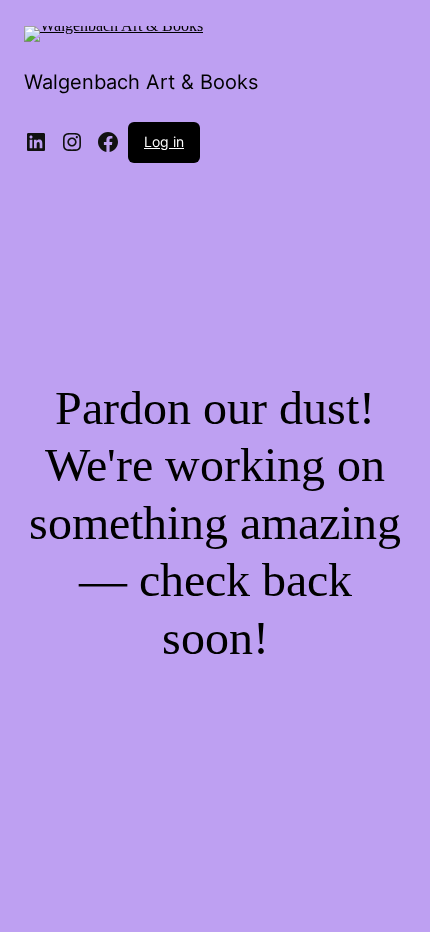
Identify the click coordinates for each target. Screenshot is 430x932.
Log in (164, 141)
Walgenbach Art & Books (141, 82)
